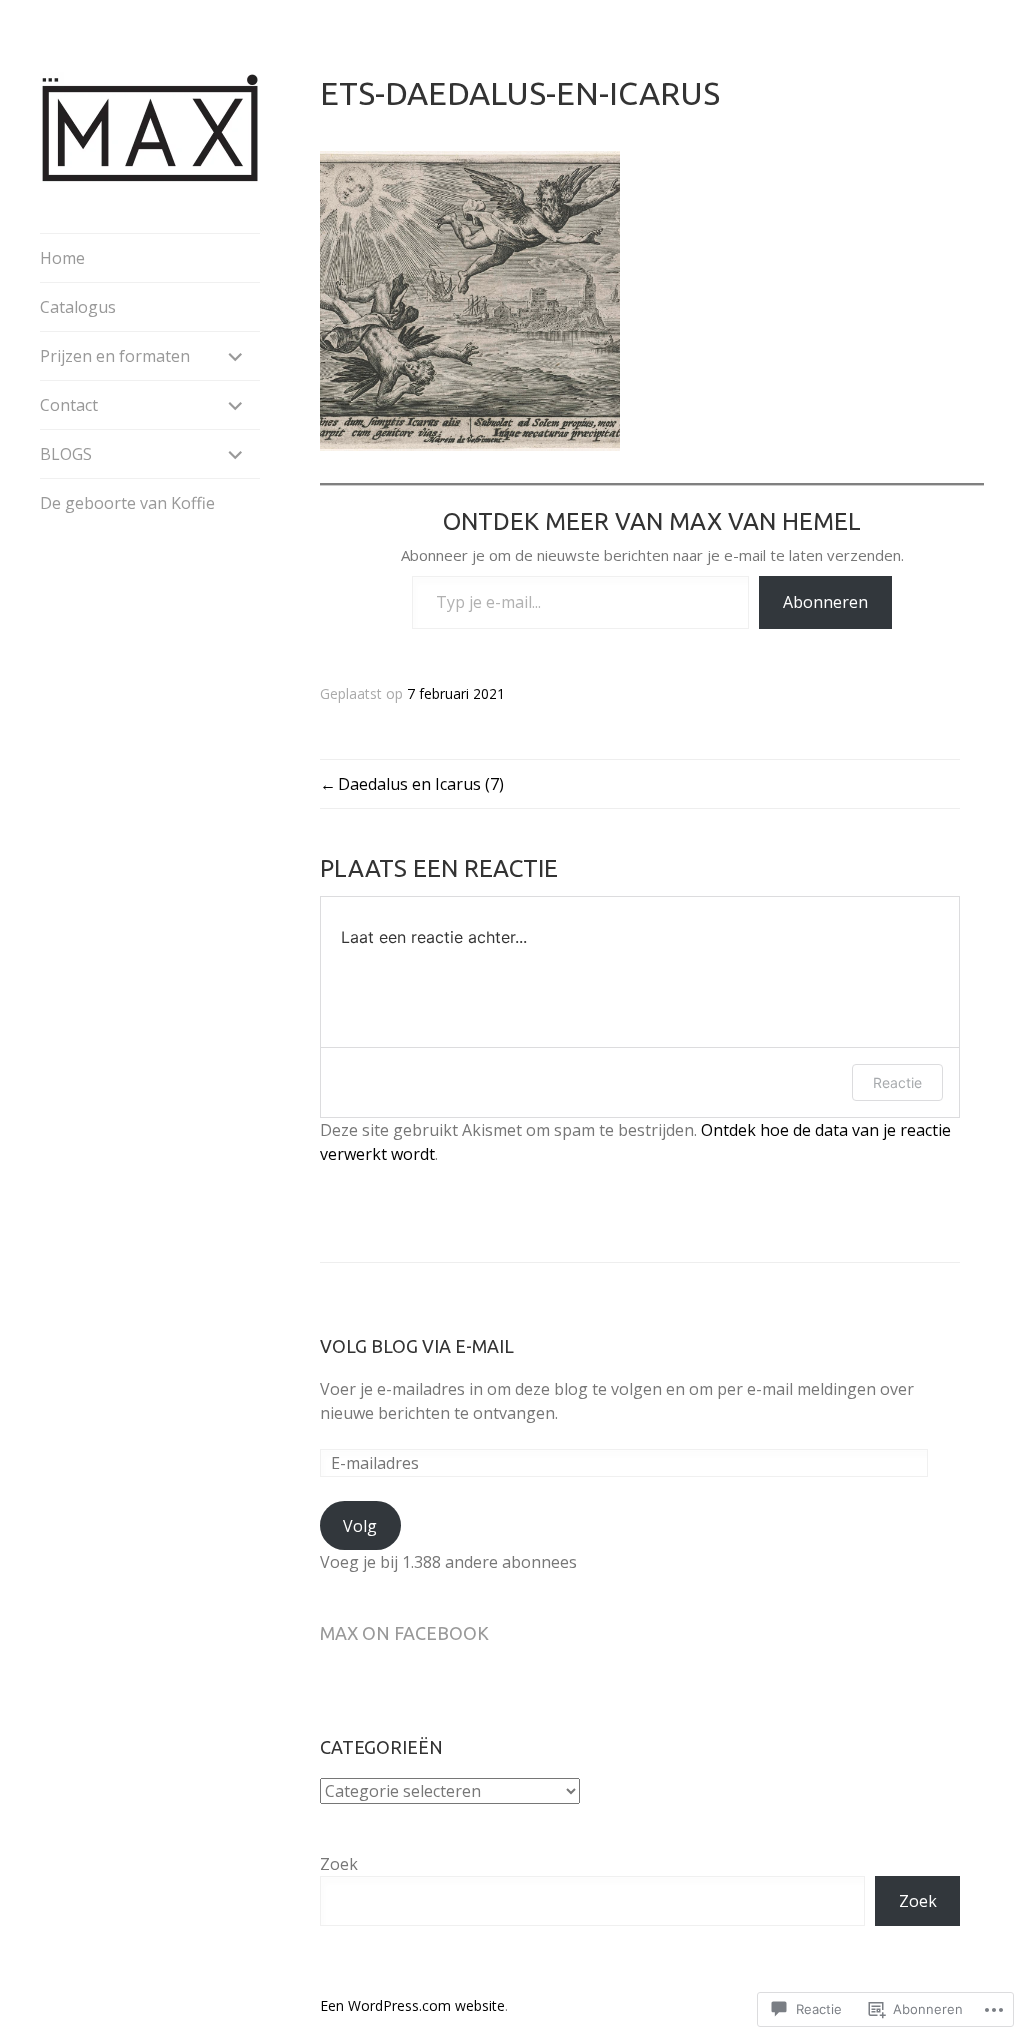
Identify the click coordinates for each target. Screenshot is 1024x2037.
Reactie (897, 1082)
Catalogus (78, 307)
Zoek (339, 1864)
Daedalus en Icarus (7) (421, 784)
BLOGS (66, 454)
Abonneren (825, 602)
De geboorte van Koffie (127, 503)
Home (62, 258)
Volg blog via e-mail (417, 1346)
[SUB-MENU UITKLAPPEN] (236, 356)
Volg (360, 1526)
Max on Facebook (404, 1633)
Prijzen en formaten (115, 356)
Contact (69, 405)
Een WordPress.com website (412, 2005)
